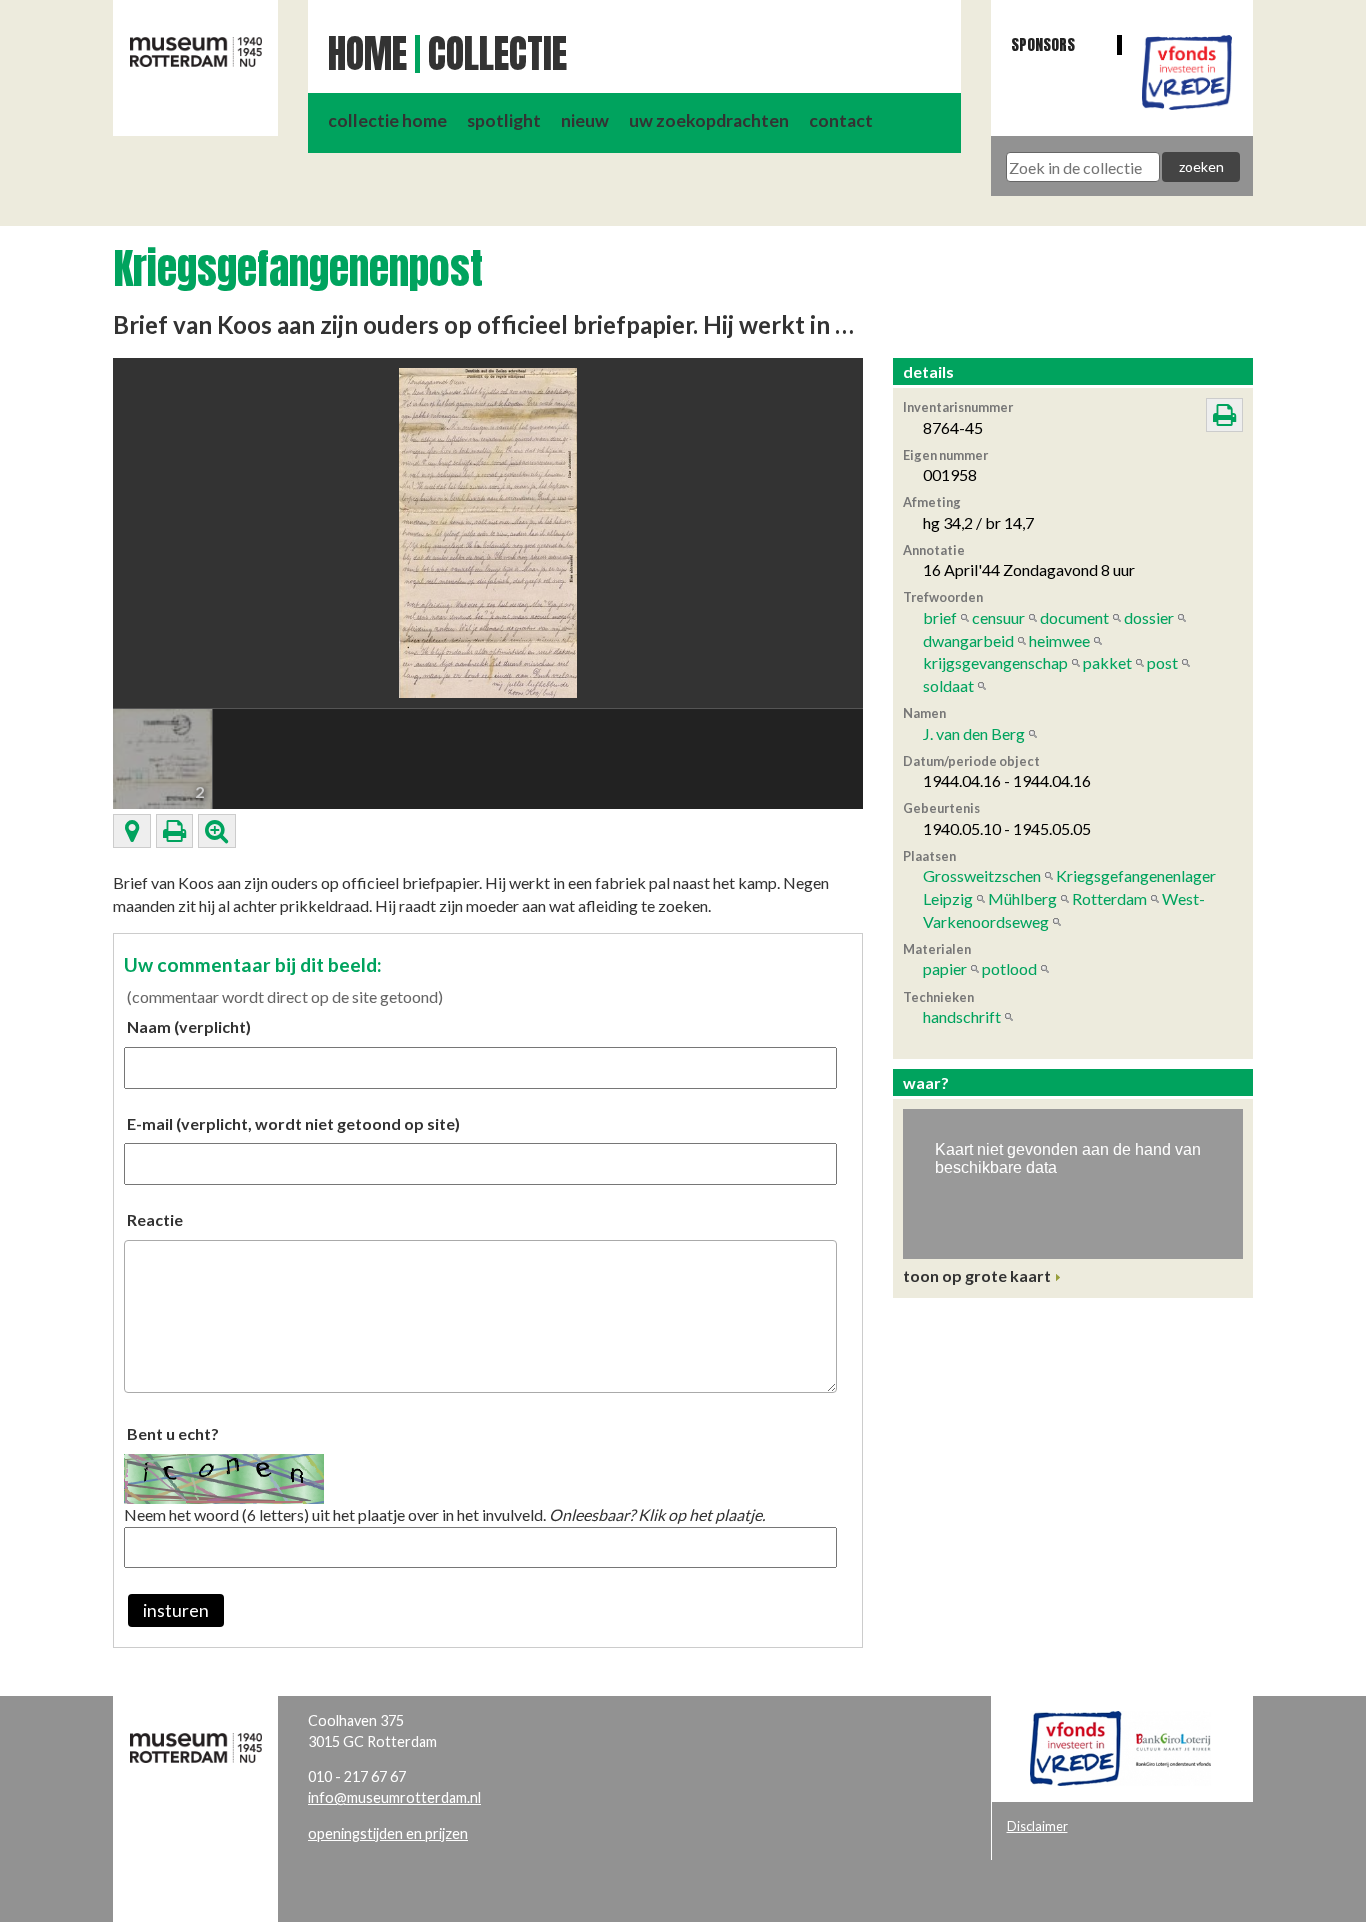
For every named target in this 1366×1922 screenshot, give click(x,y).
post (1162, 662)
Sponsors (1043, 44)
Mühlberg (1022, 898)
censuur (998, 617)
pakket (1107, 662)
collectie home (387, 120)
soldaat (948, 685)
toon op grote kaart (977, 1275)
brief (940, 617)
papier (945, 968)
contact (841, 120)
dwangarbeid (968, 640)
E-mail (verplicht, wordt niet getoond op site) (293, 1123)
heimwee (1059, 640)
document (1074, 617)
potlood (1009, 968)
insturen (176, 1610)
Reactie (155, 1219)
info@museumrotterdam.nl (394, 1797)
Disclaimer (1037, 1826)
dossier (1149, 617)
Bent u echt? (173, 1433)
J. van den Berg (974, 733)
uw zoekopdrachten (709, 120)
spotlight (504, 120)
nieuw (585, 120)
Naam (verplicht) (189, 1026)
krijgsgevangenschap (995, 662)
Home (367, 54)
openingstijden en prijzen (388, 1833)
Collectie (497, 54)
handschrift (962, 1016)
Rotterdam (1109, 898)
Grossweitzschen (982, 875)
